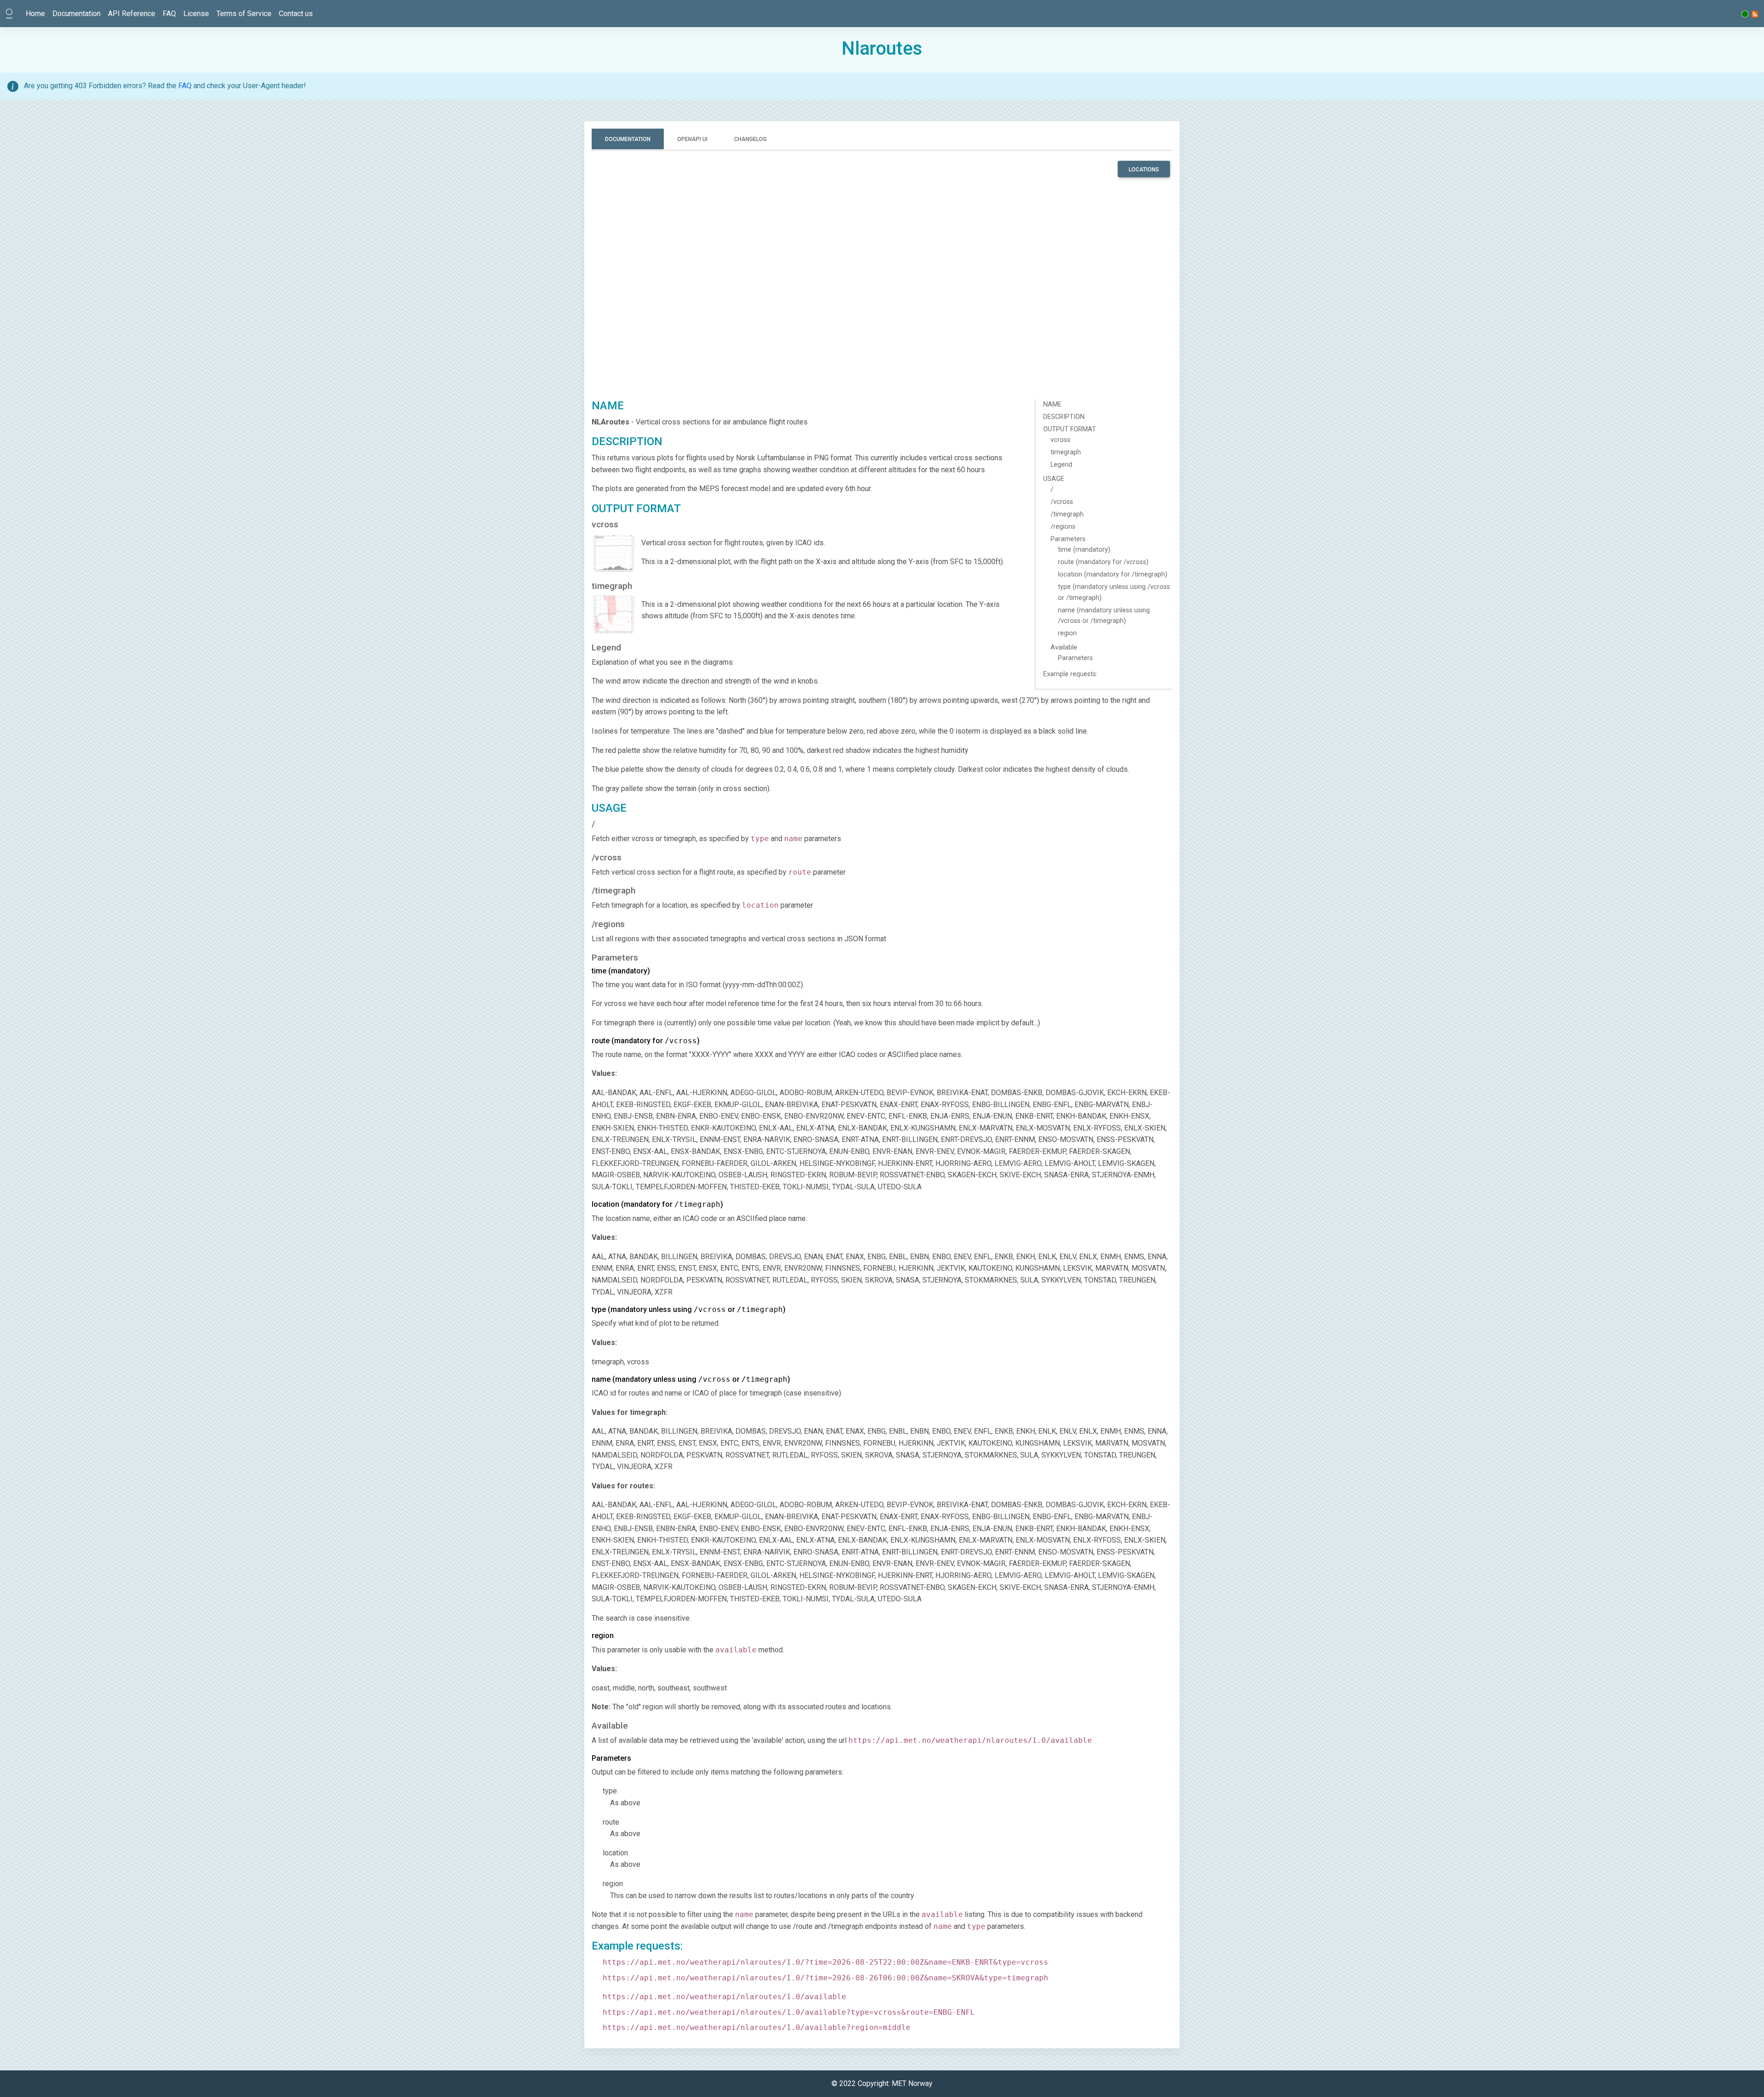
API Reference (132, 14)
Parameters (1068, 539)
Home (35, 14)
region (1067, 633)
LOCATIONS (1144, 170)
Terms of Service (244, 14)
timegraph (1066, 452)
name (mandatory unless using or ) (691, 1379)
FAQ (169, 14)
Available (1064, 647)
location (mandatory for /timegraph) (1113, 574)
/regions (1063, 527)
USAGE (1054, 479)
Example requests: (1070, 674)
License (196, 14)
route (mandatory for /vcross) (1103, 562)
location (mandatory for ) (657, 1204)
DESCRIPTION (1064, 417)
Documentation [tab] (628, 139)
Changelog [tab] (750, 139)
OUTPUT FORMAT (1070, 429)
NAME (1052, 404)
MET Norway (912, 2083)
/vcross (1062, 502)
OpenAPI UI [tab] (692, 139)
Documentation (76, 14)
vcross (1060, 440)
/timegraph (1067, 514)
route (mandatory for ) (646, 1041)
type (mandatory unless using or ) (689, 1309)
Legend (1061, 465)
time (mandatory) (1084, 550)
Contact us (296, 14)
